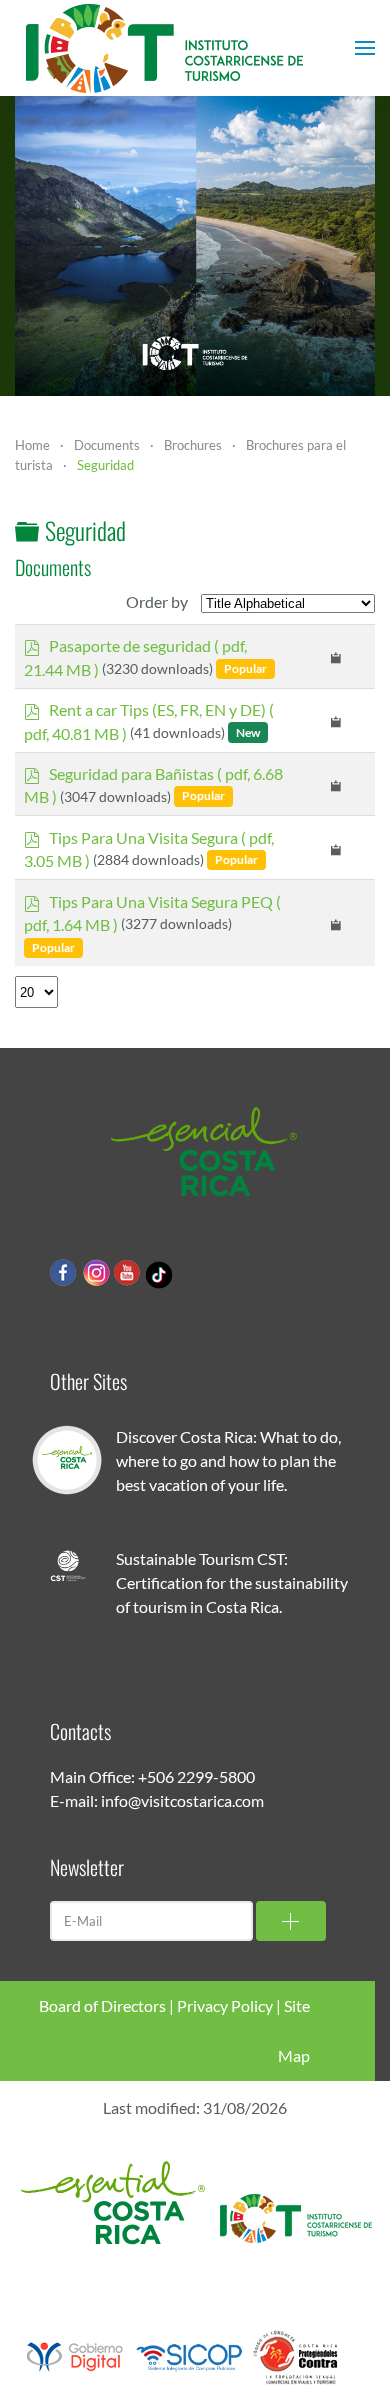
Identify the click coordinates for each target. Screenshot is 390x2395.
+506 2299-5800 (196, 1776)
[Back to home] (165, 48)
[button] (365, 48)
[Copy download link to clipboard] (336, 656)
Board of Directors (102, 2005)
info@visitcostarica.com (182, 1800)
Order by (157, 601)
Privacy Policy (225, 2005)
